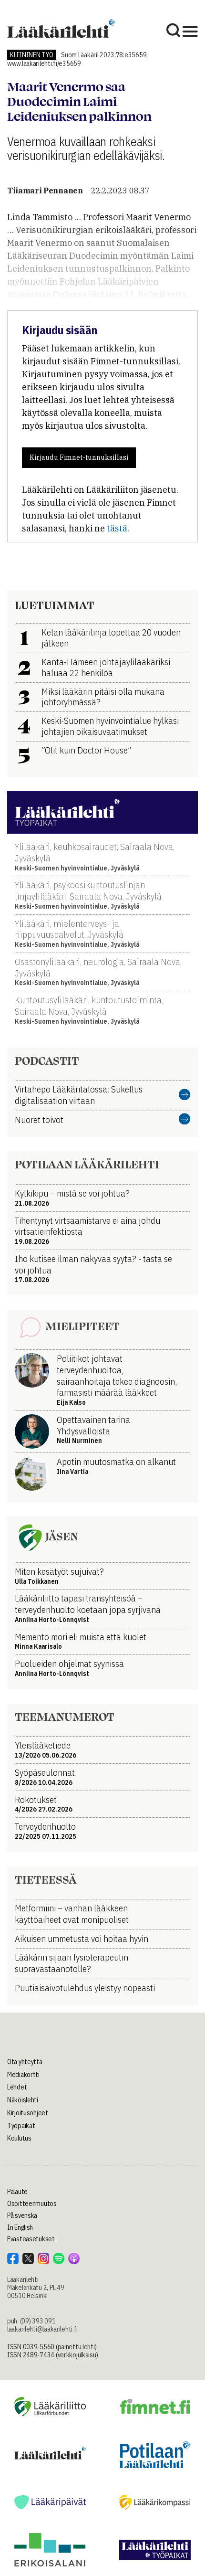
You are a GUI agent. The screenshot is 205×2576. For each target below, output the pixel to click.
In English (20, 2227)
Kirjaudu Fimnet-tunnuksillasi (79, 457)
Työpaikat (21, 2126)
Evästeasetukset (31, 2239)
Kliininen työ (31, 55)
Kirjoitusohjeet (28, 2113)
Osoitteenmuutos (32, 2204)
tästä (117, 528)
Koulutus (19, 2138)
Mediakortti (23, 2075)
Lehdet (17, 2087)
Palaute (17, 2192)
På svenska (22, 2216)
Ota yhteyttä (25, 2062)
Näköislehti (23, 2100)
